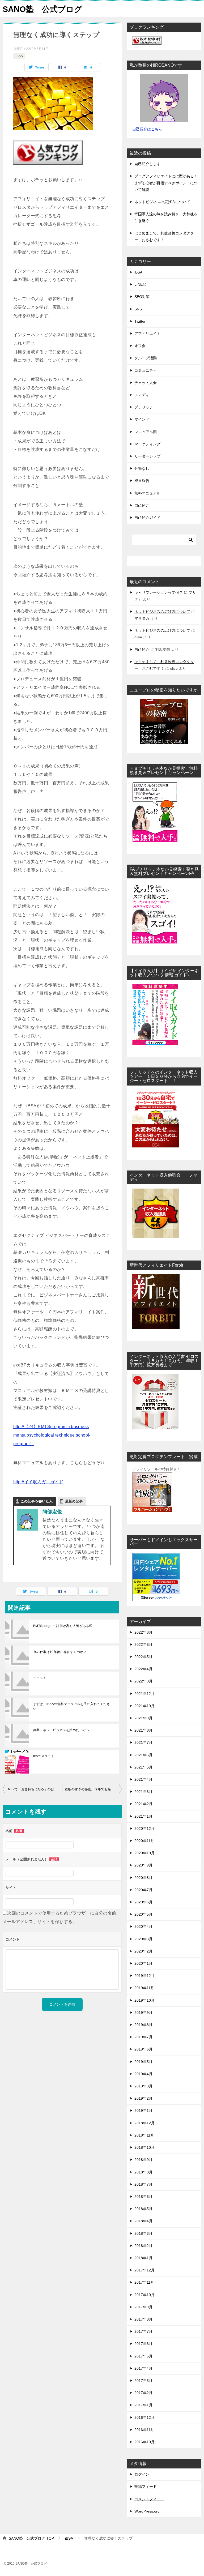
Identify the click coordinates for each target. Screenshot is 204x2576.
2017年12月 (144, 2270)
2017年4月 (143, 2368)
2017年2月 (143, 2393)
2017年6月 (143, 2344)
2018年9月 (143, 2160)
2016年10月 (144, 2442)
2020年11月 (144, 1841)
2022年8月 (143, 1632)
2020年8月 (143, 1878)
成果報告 (142, 481)
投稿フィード (146, 2487)
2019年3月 (143, 2086)
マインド (142, 419)
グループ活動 (146, 358)
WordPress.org (147, 2511)
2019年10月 (144, 2000)
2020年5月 (143, 1914)
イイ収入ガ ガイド (44, 1482)
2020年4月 (143, 1926)
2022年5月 (143, 1657)
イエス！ (40, 1678)
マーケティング (147, 444)
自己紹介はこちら (147, 129)
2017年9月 (143, 2307)
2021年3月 (143, 1792)
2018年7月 (143, 2184)
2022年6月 (143, 1644)
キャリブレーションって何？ (159, 592)
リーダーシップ (147, 456)
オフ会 (140, 346)
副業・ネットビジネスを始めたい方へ (61, 1730)
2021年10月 (144, 1706)
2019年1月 (143, 2111)
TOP (31, 2538)
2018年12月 (144, 2123)
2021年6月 (143, 1755)
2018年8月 (143, 2172)
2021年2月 (143, 1804)
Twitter (140, 321)
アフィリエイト (147, 334)
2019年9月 (143, 2013)
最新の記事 (74, 1501)
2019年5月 (143, 2062)
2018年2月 (143, 2246)
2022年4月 (143, 1669)
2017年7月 (143, 2331)
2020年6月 (143, 1902)
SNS (138, 309)
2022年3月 (143, 1681)
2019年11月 (144, 1988)
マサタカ (142, 618)
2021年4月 (143, 1779)
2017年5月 (143, 2356)
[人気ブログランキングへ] (48, 161)
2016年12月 (144, 2417)
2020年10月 (144, 1853)
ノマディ (142, 395)
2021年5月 (143, 1767)
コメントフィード (149, 2499)
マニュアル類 (146, 432)
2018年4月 (143, 2221)
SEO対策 (142, 297)
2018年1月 (143, 2258)
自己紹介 (142, 505)
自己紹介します (147, 164)
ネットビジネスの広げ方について (162, 202)
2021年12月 (144, 1694)
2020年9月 (143, 1865)
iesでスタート (44, 1756)
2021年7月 (143, 1742)
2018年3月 (143, 2233)
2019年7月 (143, 2037)
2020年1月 (143, 1963)
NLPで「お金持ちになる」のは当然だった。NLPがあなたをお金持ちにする (35, 1789)
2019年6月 (143, 2049)
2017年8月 (143, 2319)
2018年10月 (144, 2147)
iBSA (19, 56)
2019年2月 (143, 2098)
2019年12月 (144, 1976)
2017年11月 (144, 2282)
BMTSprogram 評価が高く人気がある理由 (65, 1626)
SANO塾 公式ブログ (42, 9)
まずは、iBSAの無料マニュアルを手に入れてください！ (72, 1706)
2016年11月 (144, 2430)
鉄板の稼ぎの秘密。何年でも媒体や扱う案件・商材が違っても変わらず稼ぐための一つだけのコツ (93, 1789)
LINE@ (140, 284)
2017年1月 (143, 2405)
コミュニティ (146, 370)
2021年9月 (143, 1718)
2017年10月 (144, 2295)
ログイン (142, 2474)
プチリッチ (144, 407)
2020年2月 (143, 1951)
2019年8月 (143, 2025)
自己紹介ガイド (147, 518)
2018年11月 (144, 2135)
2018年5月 (143, 2209)
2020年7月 (143, 1890)
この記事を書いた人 (37, 1501)
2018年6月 (143, 2197)
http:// (19, 1427)
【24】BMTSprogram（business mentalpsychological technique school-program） (52, 1435)
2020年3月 (143, 1939)
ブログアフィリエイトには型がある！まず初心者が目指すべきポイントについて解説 (166, 183)
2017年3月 (143, 2381)
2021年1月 (143, 1816)
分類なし (142, 468)
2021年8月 (143, 1730)
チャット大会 (146, 383)
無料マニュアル (147, 493)
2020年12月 (144, 1829)
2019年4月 (143, 2074)
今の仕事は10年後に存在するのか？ (60, 1652)
